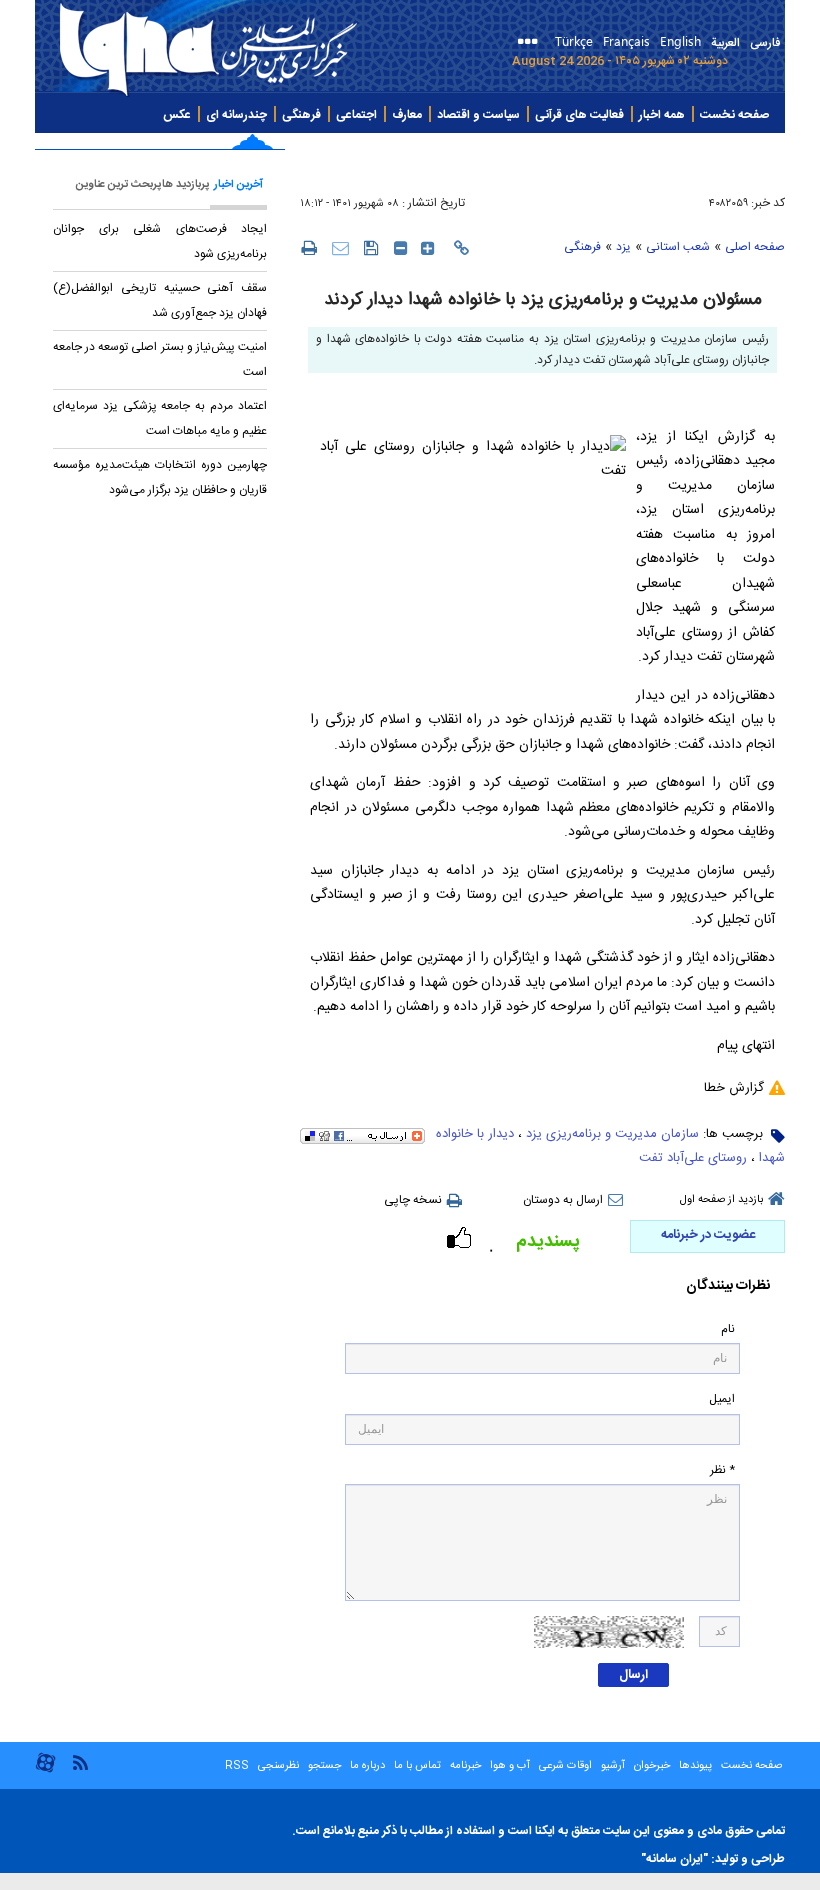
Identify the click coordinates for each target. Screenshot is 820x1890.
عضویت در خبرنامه (708, 1235)
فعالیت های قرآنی (579, 115)
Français (626, 40)
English (680, 40)
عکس (177, 115)
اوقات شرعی (564, 1766)
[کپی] (461, 248)
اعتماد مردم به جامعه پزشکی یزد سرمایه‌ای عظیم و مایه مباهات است (160, 418)
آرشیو (611, 1766)
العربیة (725, 43)
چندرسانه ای (236, 115)
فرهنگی (301, 115)
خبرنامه (465, 1766)
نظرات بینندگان (728, 1286)
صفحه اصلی (755, 247)
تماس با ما (417, 1766)
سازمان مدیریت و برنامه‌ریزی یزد (612, 1134)
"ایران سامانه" (674, 1859)
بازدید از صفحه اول (721, 1200)
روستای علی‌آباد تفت (693, 1158)
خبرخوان (652, 1766)
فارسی (765, 43)
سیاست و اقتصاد (478, 115)
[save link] (371, 247)
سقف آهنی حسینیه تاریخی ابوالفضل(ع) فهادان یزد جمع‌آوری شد (160, 300)
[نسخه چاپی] (308, 247)
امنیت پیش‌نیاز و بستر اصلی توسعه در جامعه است (160, 359)
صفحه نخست (734, 115)
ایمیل (722, 1399)
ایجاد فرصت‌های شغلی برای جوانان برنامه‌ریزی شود (160, 241)
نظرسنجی (278, 1766)
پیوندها (695, 1766)
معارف (407, 115)
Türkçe (574, 40)
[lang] (531, 43)
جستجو (323, 1766)
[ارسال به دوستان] (340, 247)
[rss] (80, 1761)
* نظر (722, 1470)
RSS (237, 1766)
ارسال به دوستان (563, 1200)
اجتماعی (356, 115)
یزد (623, 247)
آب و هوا (510, 1766)
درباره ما (367, 1766)
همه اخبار (662, 115)
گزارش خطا (734, 1088)
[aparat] (45, 1770)
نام (728, 1329)
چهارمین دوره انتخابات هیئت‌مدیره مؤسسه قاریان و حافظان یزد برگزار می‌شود (160, 477)
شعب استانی (678, 247)
